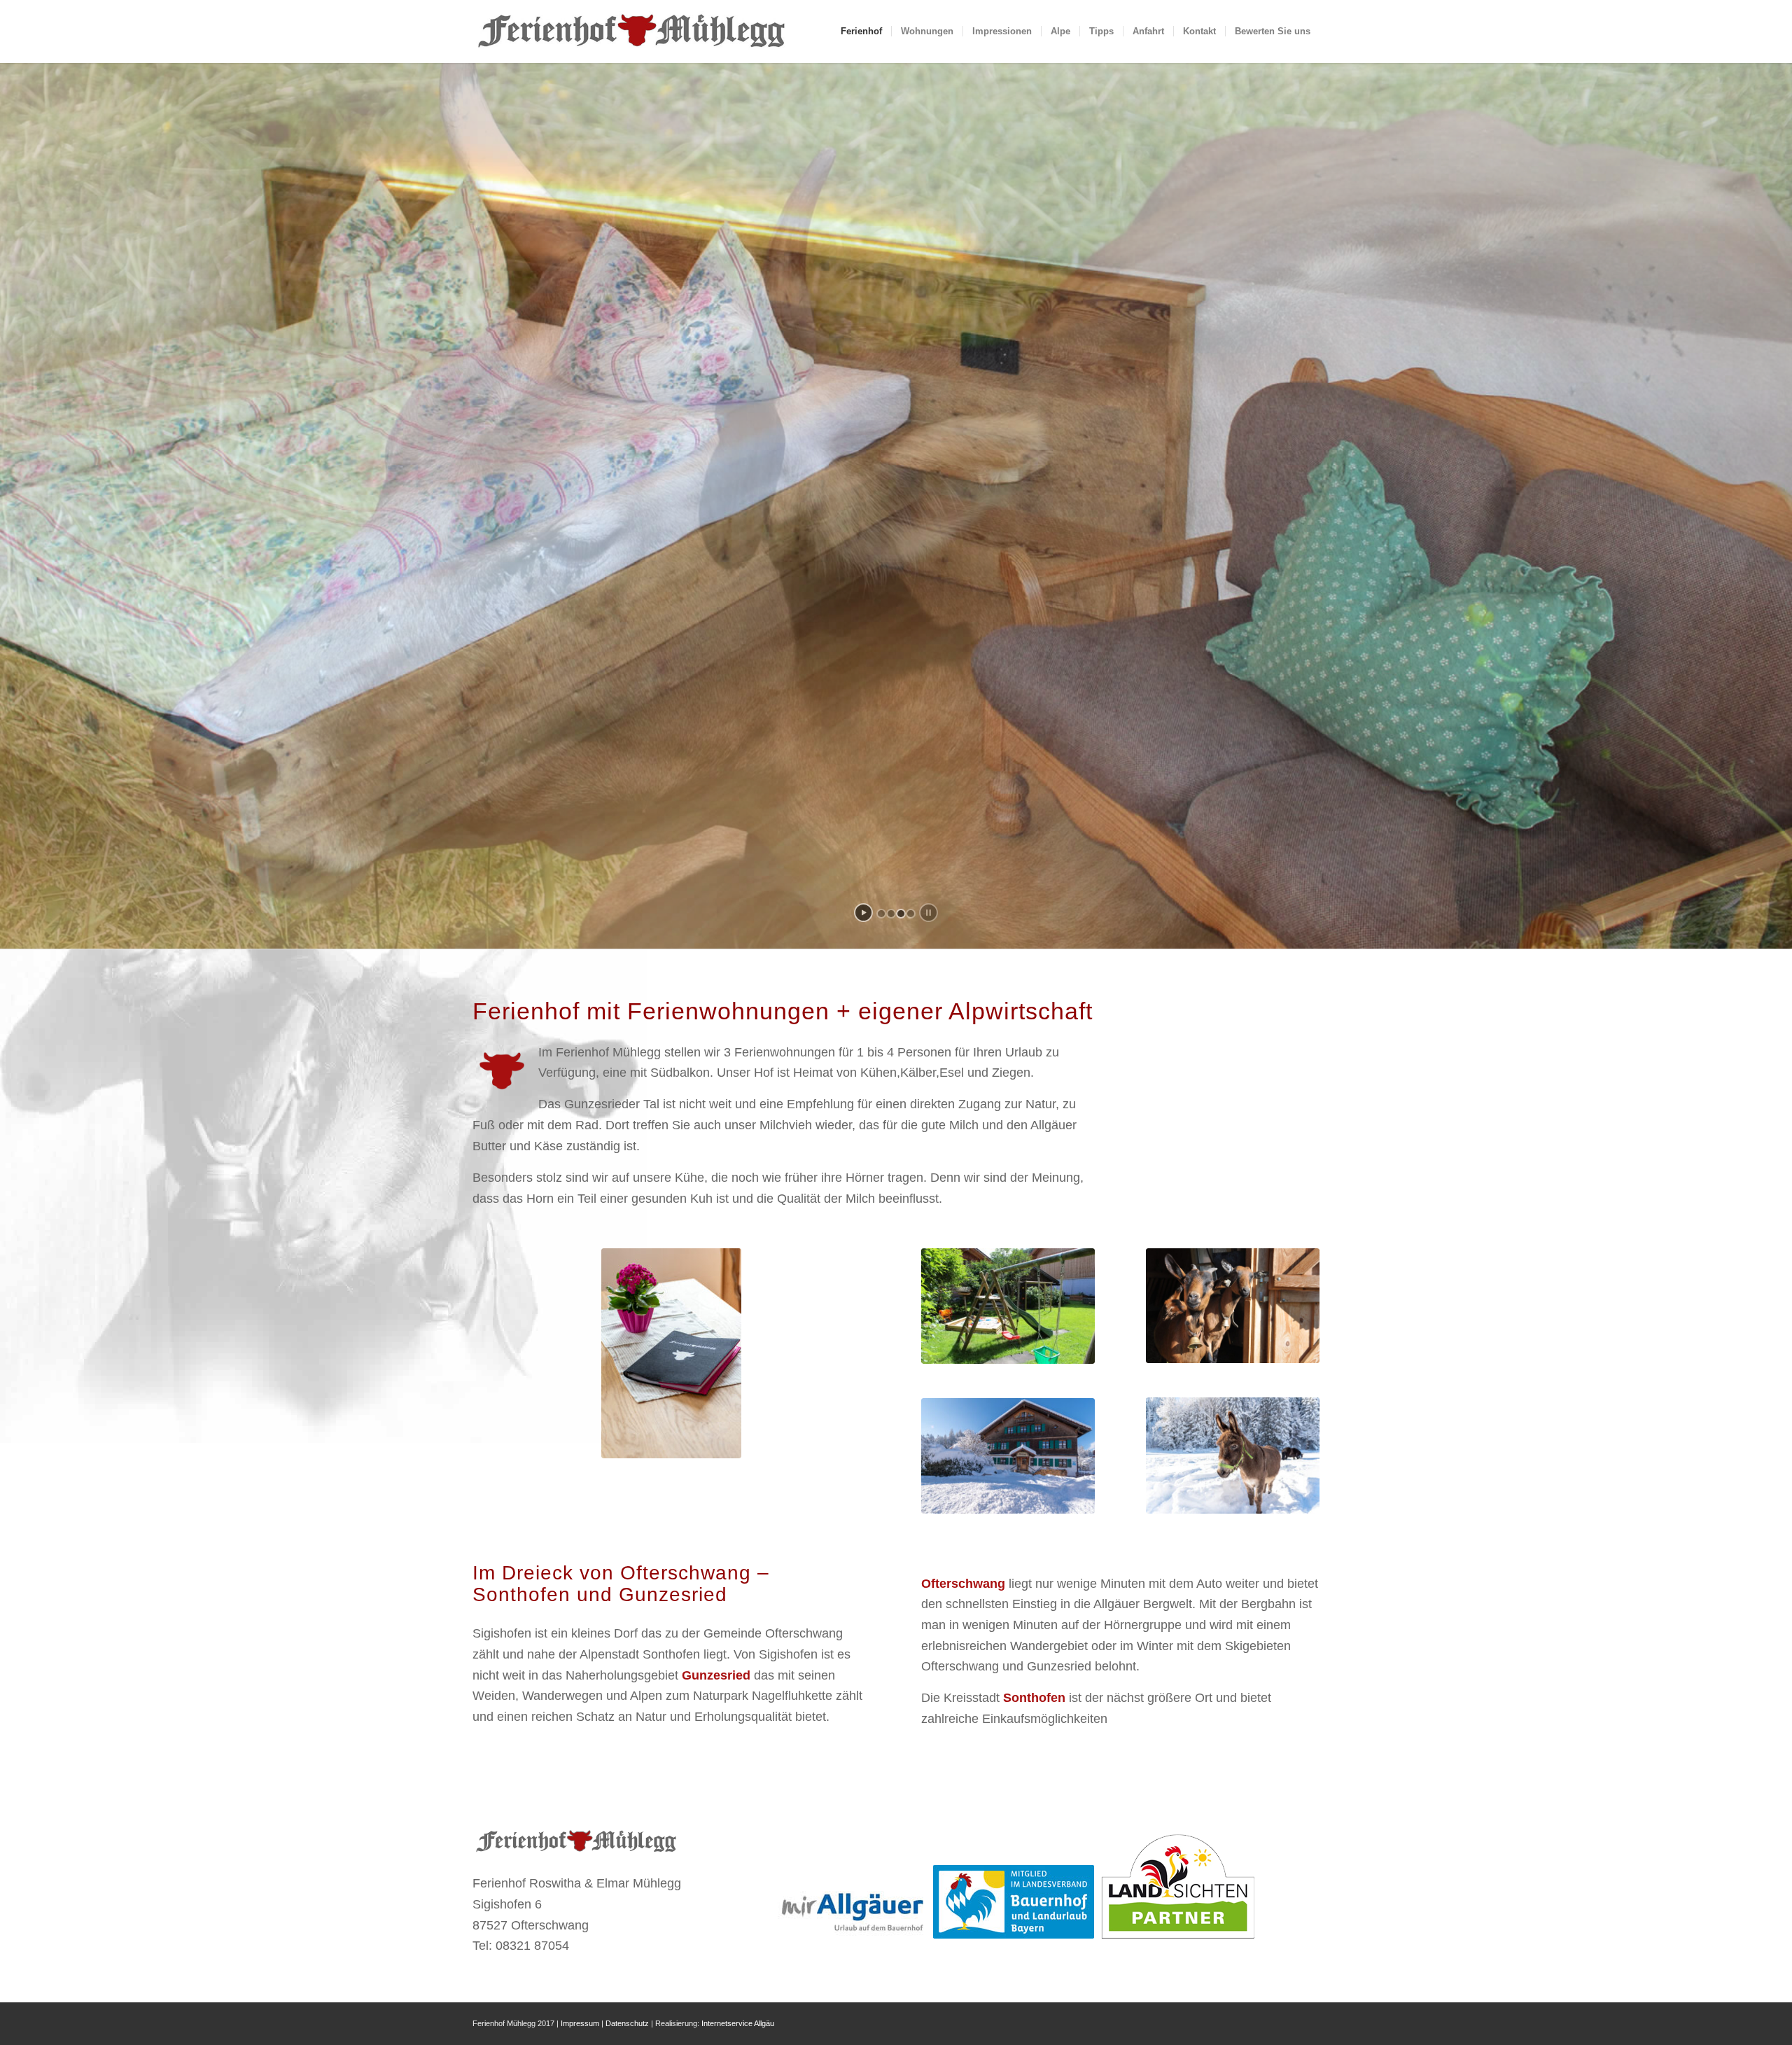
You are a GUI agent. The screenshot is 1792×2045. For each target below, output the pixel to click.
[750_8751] (671, 1353)
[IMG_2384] (1008, 1306)
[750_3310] (1008, 1456)
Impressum (580, 2023)
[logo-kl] (633, 32)
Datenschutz (627, 2023)
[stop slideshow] (929, 913)
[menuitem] (861, 32)
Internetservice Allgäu (738, 2023)
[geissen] (1233, 1306)
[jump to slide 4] (911, 914)
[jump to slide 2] (891, 914)
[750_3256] (1233, 1455)
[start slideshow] (863, 913)
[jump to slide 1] (881, 914)
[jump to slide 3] (901, 914)
